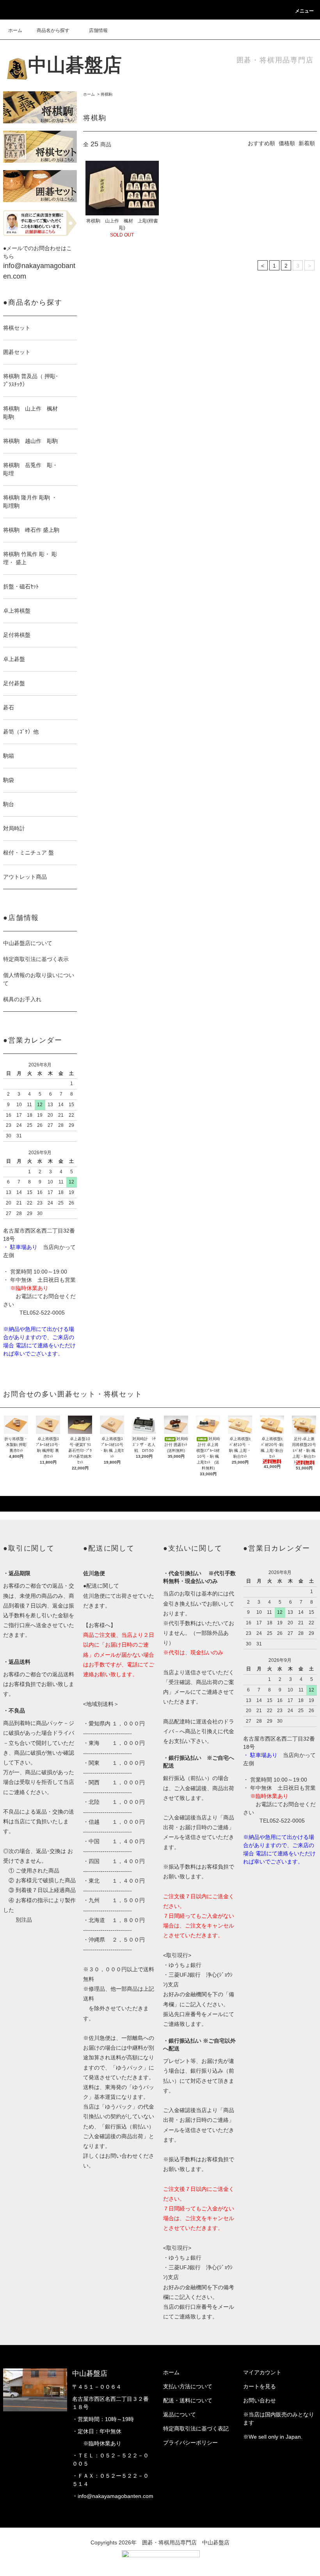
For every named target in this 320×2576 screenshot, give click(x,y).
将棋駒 (107, 94)
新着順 (307, 143)
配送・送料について (188, 2400)
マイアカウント (262, 2372)
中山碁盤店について (28, 943)
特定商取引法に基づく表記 (196, 2429)
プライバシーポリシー (190, 2443)
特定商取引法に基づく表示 (36, 959)
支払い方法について (188, 2386)
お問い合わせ (260, 2400)
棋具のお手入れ (22, 999)
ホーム (15, 30)
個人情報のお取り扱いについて (39, 979)
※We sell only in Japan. (273, 2437)
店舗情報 (98, 30)
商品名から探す (53, 30)
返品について (180, 2414)
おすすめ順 (261, 143)
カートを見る (260, 2386)
